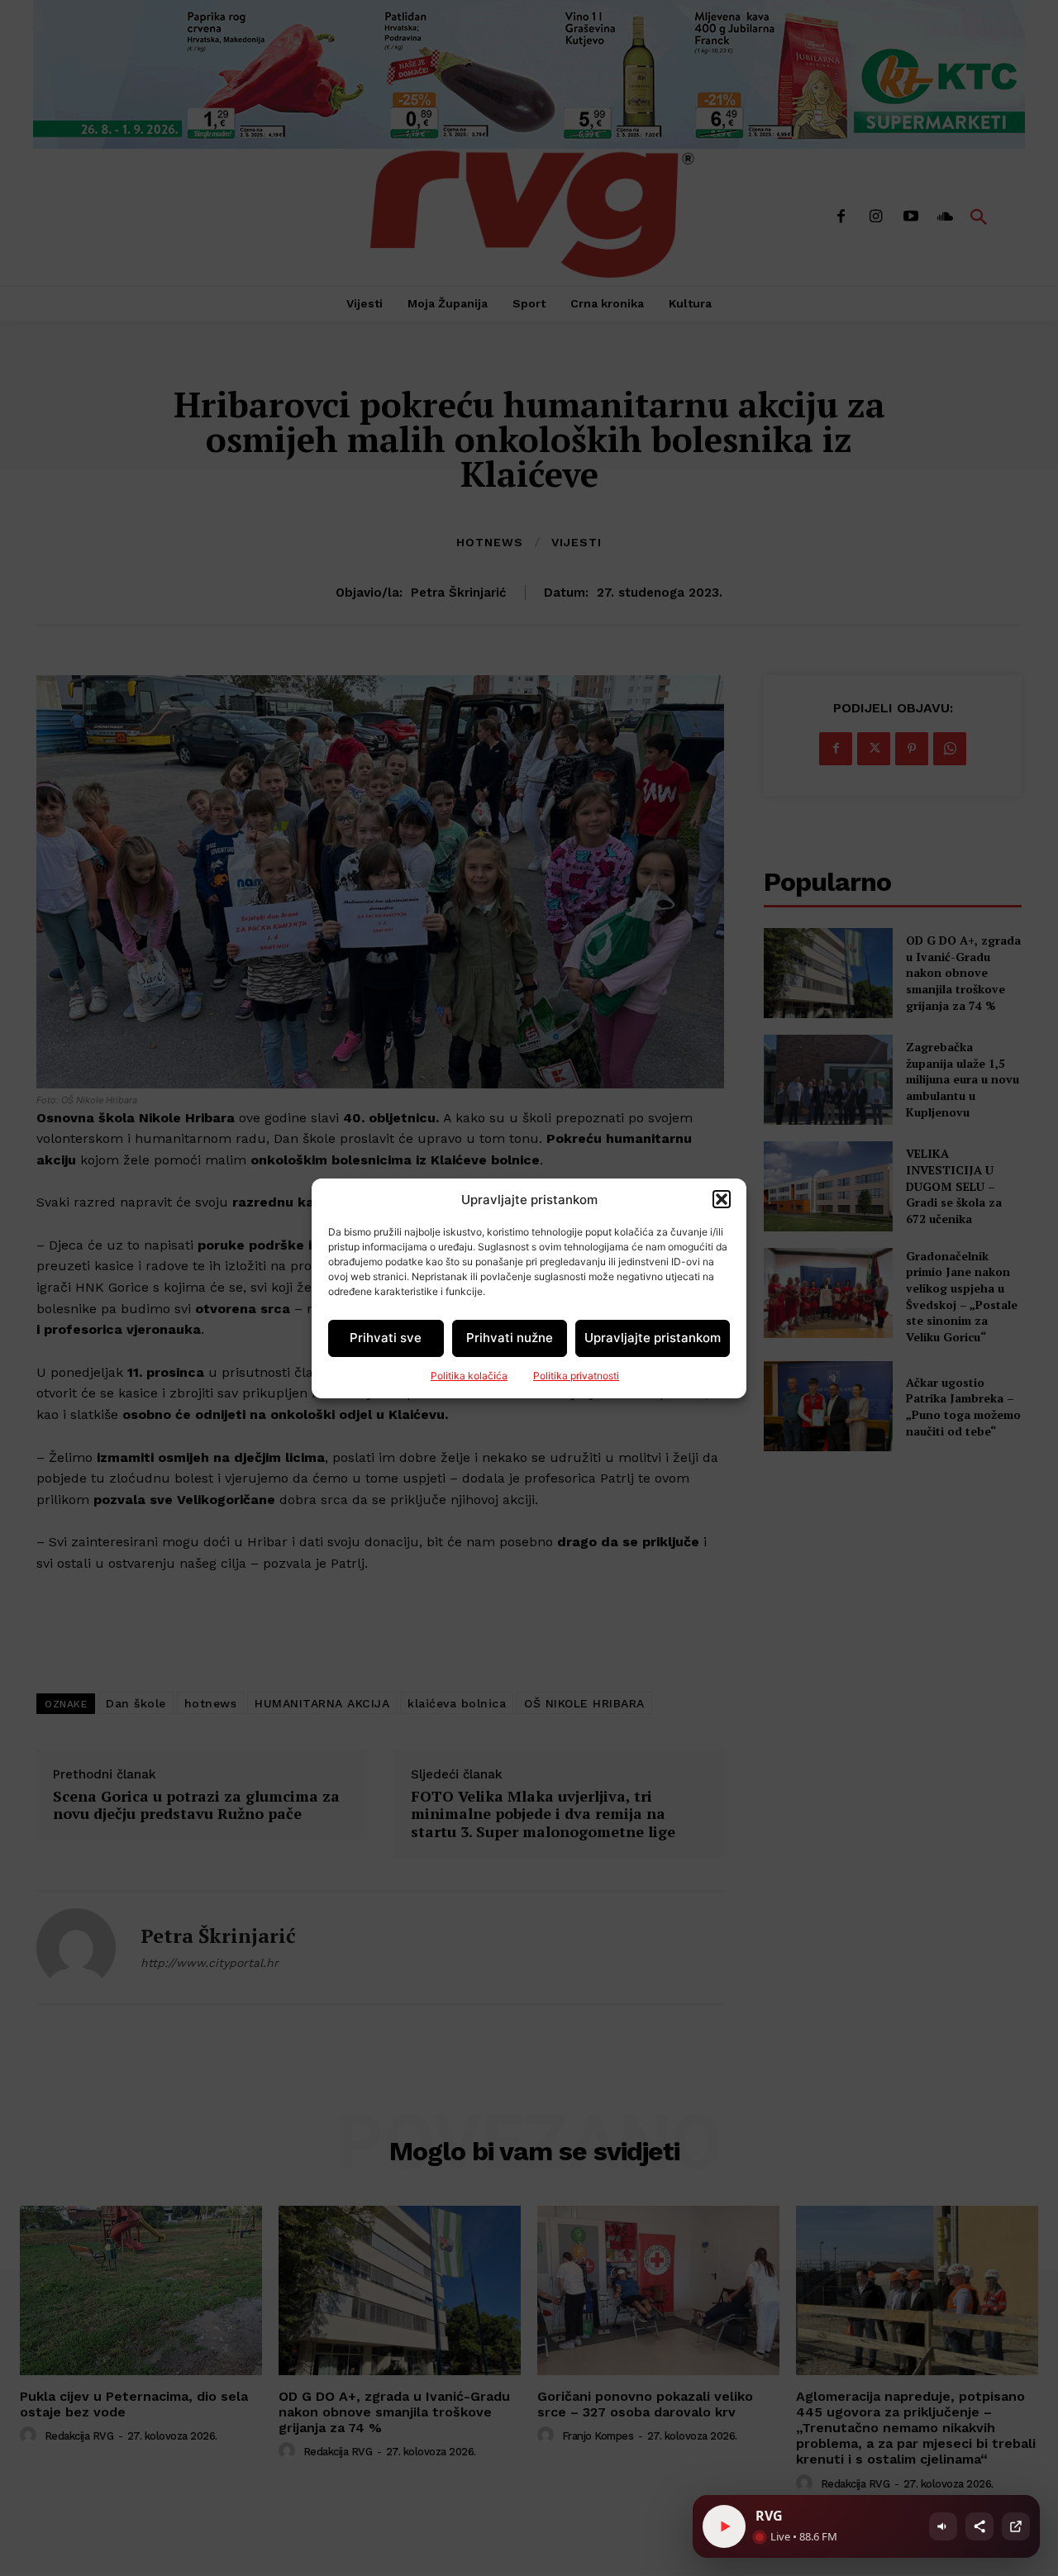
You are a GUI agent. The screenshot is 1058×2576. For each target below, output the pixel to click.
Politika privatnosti (576, 1376)
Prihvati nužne (510, 1338)
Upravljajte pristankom (653, 1338)
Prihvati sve (386, 1338)
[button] (722, 1199)
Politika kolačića (469, 1376)
